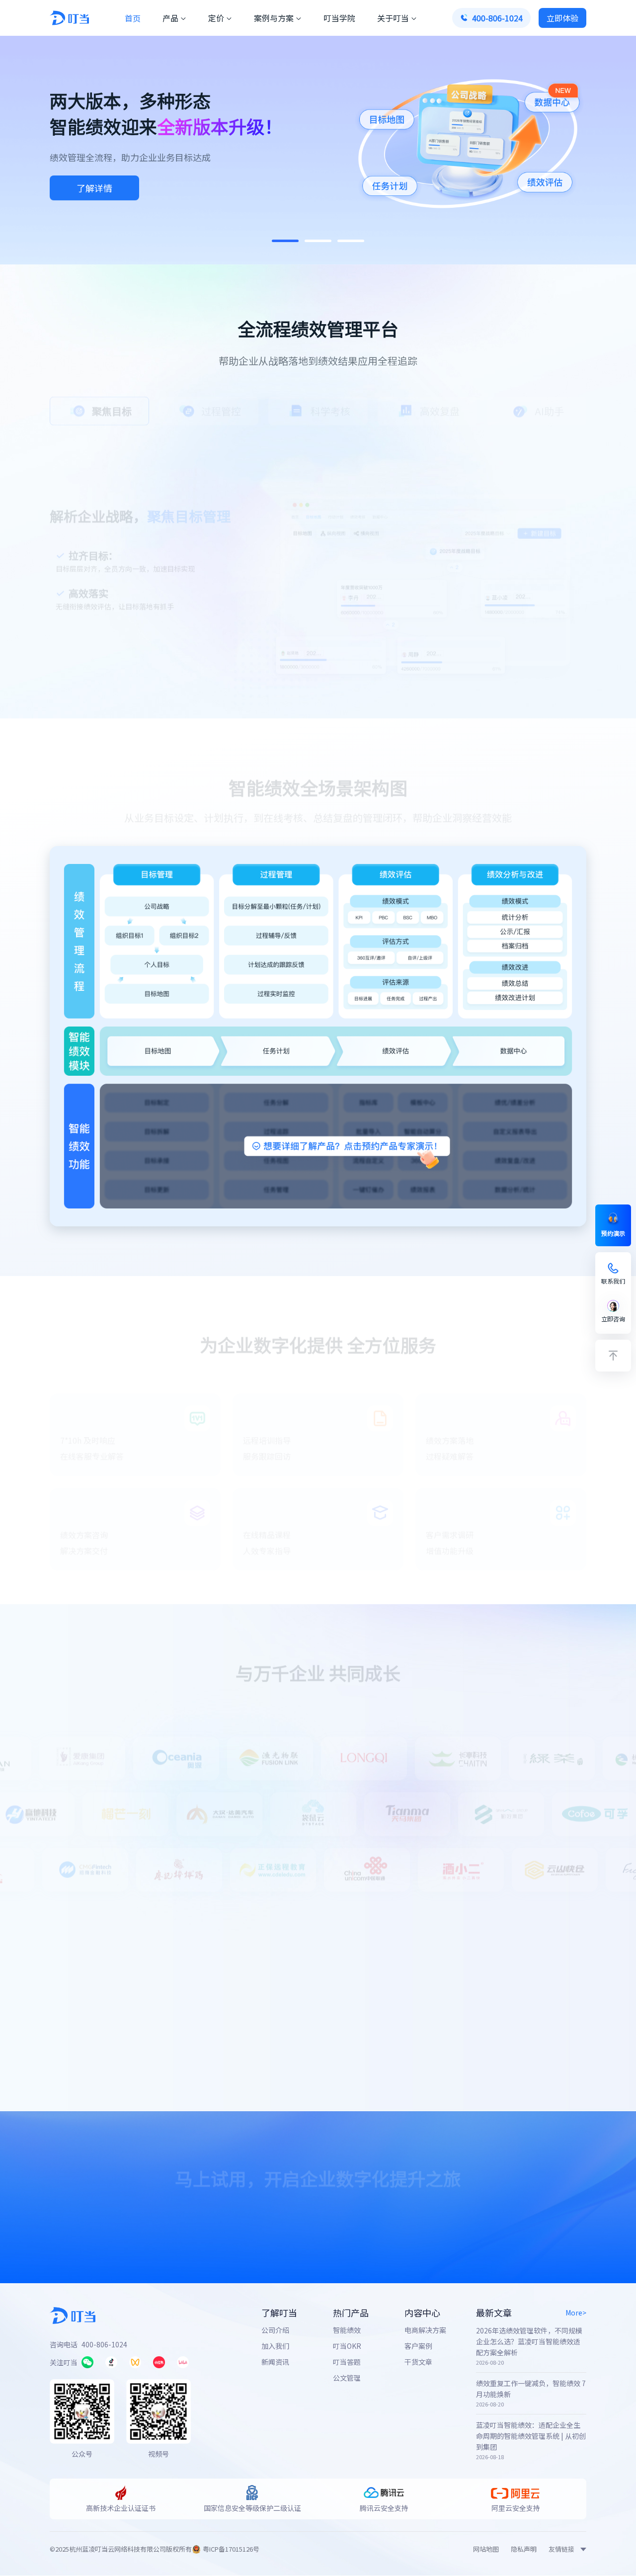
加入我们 (275, 2346)
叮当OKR (347, 2346)
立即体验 (94, 188)
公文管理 (347, 2378)
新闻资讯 (275, 2362)
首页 (133, 18)
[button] (285, 241)
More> (576, 2313)
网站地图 (486, 2549)
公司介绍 (275, 2330)
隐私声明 (524, 2549)
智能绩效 (347, 2330)
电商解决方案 (425, 2330)
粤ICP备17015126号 (231, 2549)
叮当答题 (347, 2362)
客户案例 (418, 2346)
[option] (99, 406)
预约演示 (377, 2218)
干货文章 (418, 2362)
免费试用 (252, 2218)
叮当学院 (339, 18)
